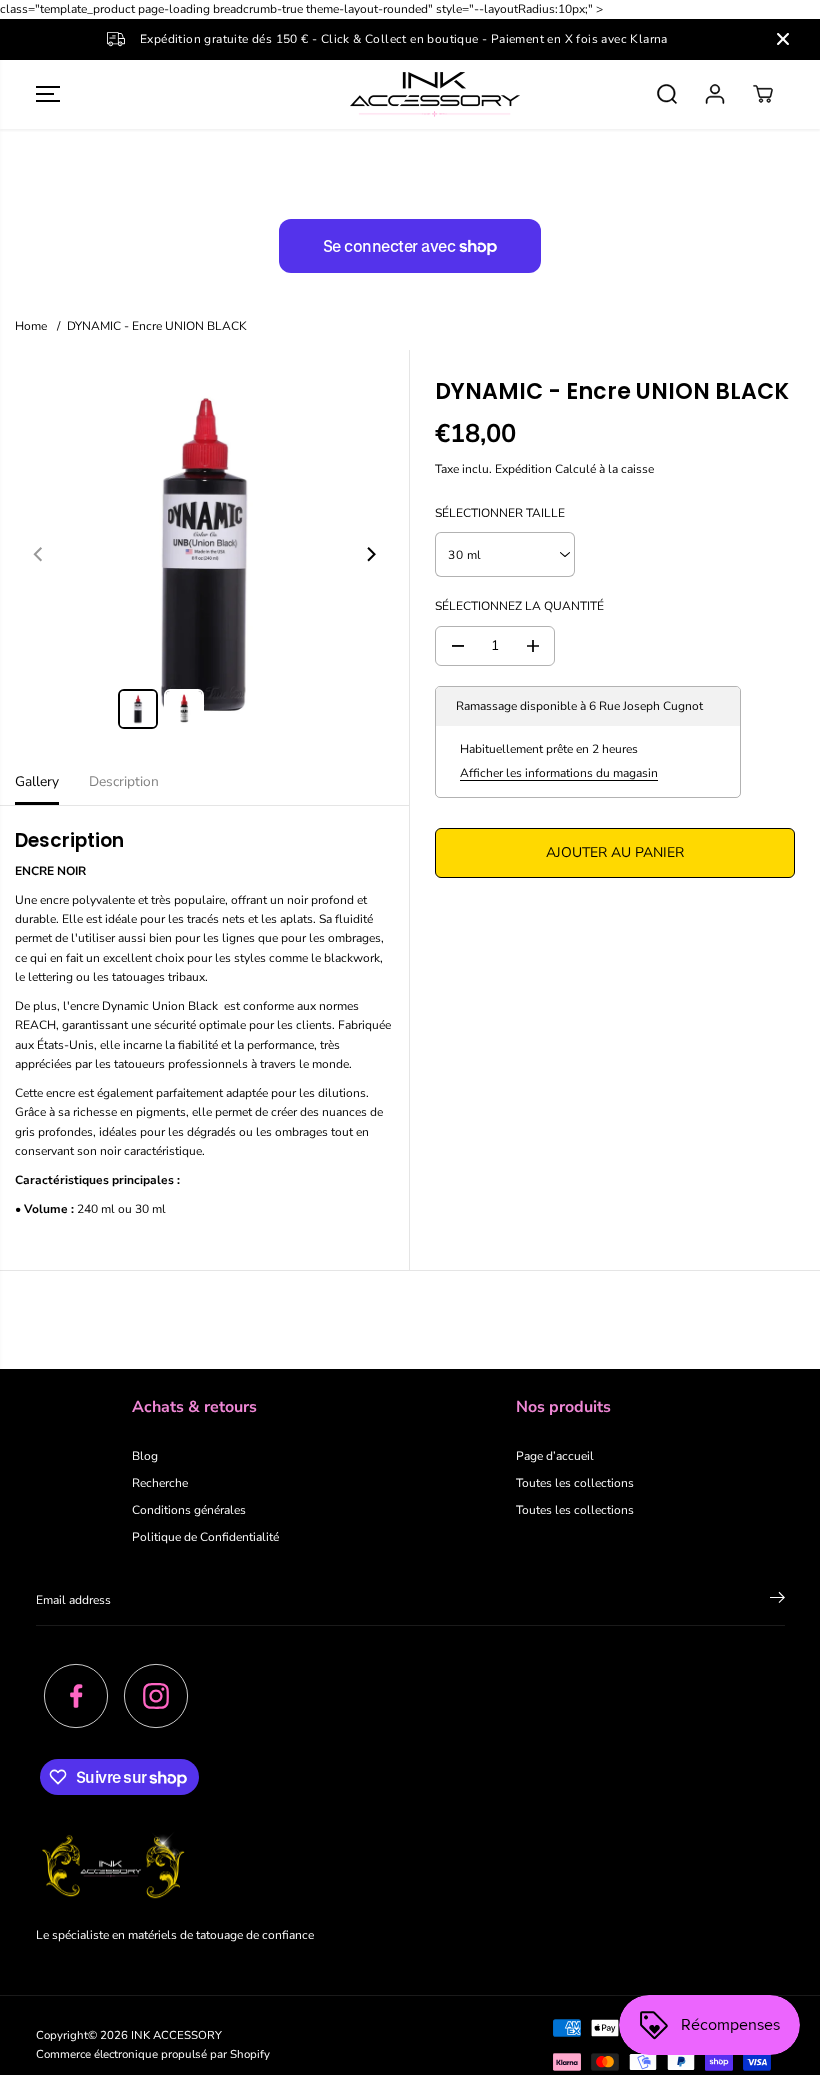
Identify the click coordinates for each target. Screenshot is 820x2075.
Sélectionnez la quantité (519, 606)
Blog (145, 1456)
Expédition (523, 469)
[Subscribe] (777, 1601)
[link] (410, 1869)
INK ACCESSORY (176, 2035)
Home (31, 326)
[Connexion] (715, 94)
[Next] (370, 554)
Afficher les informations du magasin (559, 773)
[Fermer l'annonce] (783, 39)
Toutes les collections (575, 1483)
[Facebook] (76, 1696)
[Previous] (39, 554)
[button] (48, 94)
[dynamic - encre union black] (204, 554)
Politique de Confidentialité (205, 1537)
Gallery (37, 781)
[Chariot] (763, 94)
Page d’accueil (555, 1456)
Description (124, 781)
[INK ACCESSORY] (410, 94)
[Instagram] (156, 1696)
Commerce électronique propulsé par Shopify (153, 2054)
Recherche (160, 1483)
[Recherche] (667, 94)
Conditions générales (189, 1510)
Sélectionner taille (500, 513)
